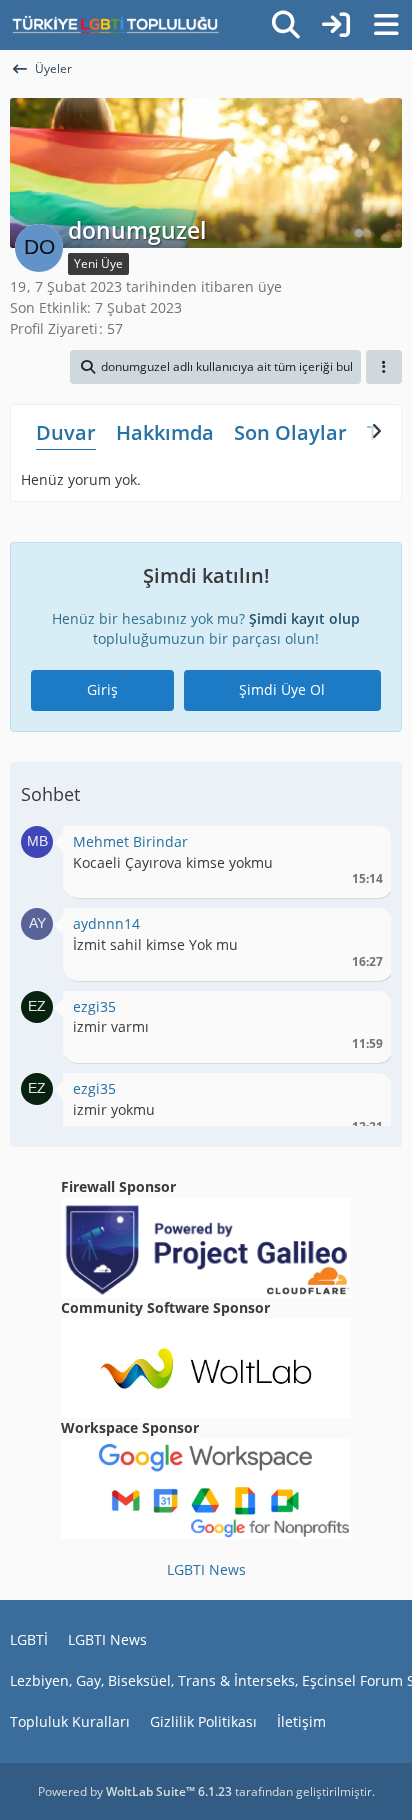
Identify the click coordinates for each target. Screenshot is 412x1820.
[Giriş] (336, 25)
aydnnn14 (106, 923)
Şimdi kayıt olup (304, 618)
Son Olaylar (290, 432)
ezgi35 (94, 1006)
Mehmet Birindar (130, 841)
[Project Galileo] (206, 1245)
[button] (215, 367)
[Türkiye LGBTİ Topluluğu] (115, 25)
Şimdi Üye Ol (282, 689)
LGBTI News (206, 1569)
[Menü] (386, 25)
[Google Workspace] (206, 1487)
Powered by (135, 1791)
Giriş (102, 689)
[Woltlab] (206, 1366)
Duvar (66, 432)
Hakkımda (165, 432)
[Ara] (286, 25)
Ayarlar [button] (360, 846)
